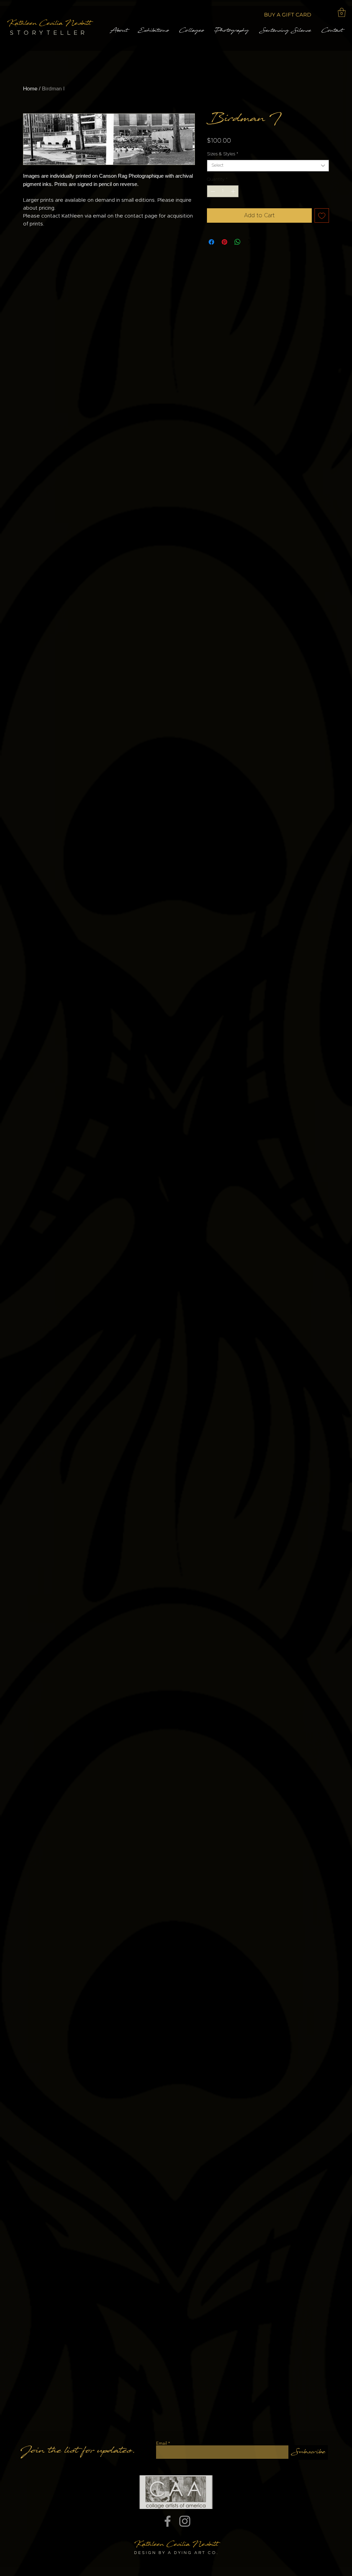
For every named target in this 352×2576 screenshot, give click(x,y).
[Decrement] (212, 191)
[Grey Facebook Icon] (168, 2521)
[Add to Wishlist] (322, 215)
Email (162, 2443)
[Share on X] (251, 242)
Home (30, 89)
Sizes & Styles (223, 154)
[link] (342, 12)
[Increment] (234, 191)
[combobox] (268, 166)
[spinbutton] (223, 191)
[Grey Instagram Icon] (185, 2521)
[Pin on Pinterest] (224, 242)
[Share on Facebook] (211, 242)
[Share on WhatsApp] (238, 242)
